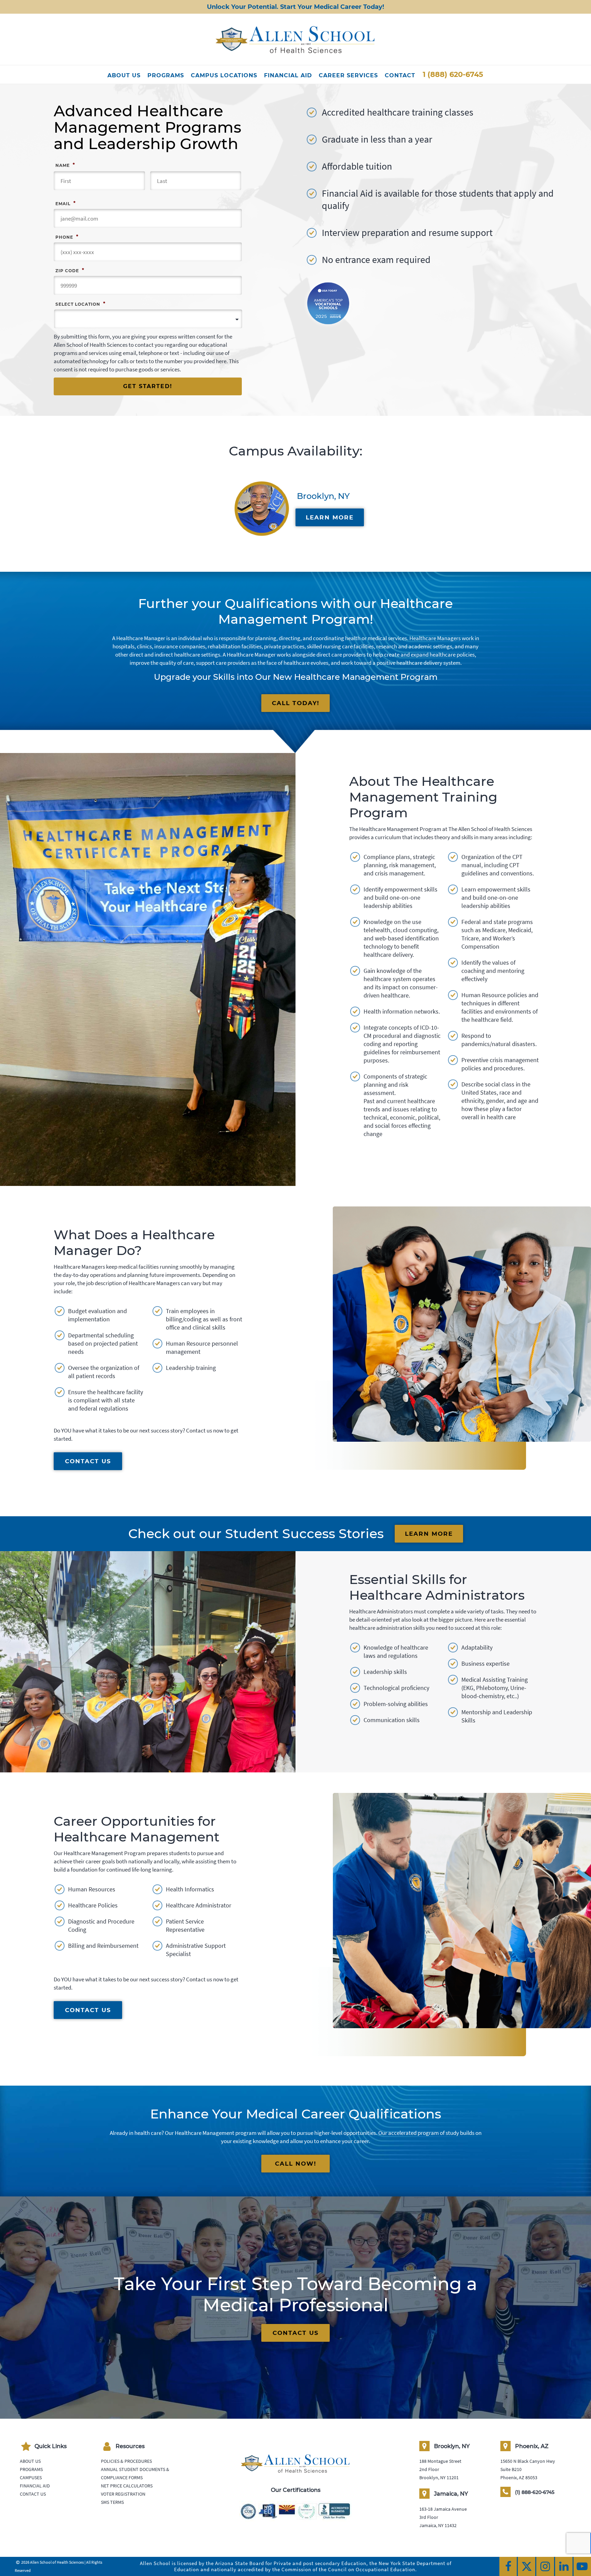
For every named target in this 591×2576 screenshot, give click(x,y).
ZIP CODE (70, 270)
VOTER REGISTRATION (123, 2494)
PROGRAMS (166, 75)
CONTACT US (88, 1461)
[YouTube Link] (582, 2566)
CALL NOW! (296, 2164)
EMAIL (65, 203)
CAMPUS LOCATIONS (224, 75)
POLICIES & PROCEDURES (126, 2461)
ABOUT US (124, 75)
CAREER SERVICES (348, 75)
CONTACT (400, 75)
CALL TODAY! (296, 703)
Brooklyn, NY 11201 (439, 2478)
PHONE (67, 237)
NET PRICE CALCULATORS (127, 2486)
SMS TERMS (112, 2502)
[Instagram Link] (545, 2566)
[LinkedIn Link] (564, 2566)
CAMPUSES (31, 2478)
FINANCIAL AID (288, 75)
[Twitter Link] (527, 2566)
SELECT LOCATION (80, 304)
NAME (65, 165)
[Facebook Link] (508, 2566)
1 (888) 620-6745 (453, 74)
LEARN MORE (330, 517)
